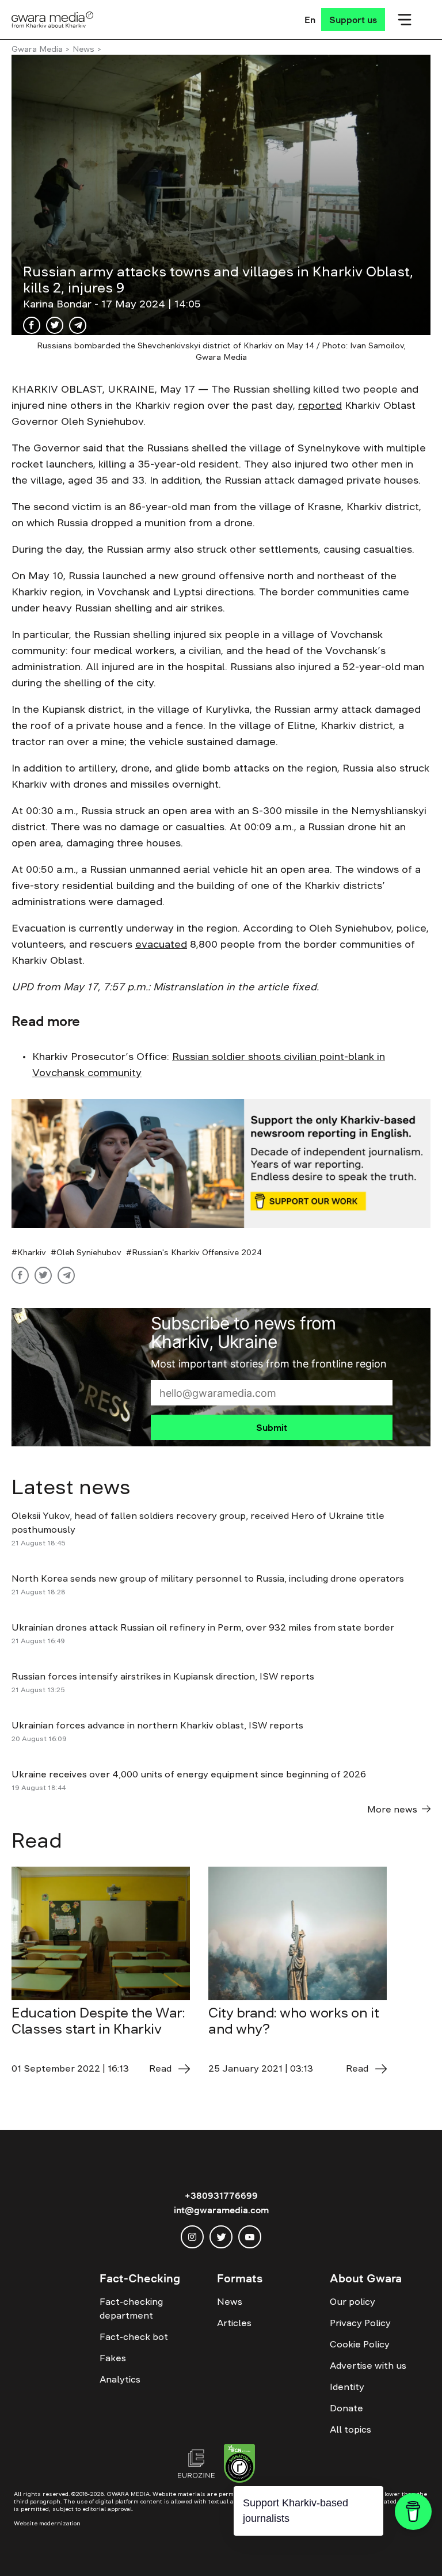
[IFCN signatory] (239, 2465)
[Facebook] (32, 325)
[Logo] (53, 20)
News (83, 49)
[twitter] (221, 2237)
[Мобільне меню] (405, 20)
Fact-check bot (134, 2336)
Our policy (353, 2301)
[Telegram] (78, 325)
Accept (249, 2550)
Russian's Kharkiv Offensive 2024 (197, 1252)
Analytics (120, 2379)
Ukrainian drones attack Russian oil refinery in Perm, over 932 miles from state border (203, 1627)
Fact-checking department (131, 2308)
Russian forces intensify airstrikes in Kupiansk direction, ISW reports (164, 1676)
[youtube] (250, 2237)
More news (392, 1809)
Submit (272, 1427)
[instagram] (192, 2237)
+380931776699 (221, 2195)
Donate (346, 2408)
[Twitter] (55, 325)
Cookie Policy (360, 2344)
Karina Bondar (59, 304)
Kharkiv (32, 1252)
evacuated (161, 944)
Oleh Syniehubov (89, 1252)
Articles (234, 2323)
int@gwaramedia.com (221, 2210)
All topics (350, 2429)
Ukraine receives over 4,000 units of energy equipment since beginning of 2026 (189, 1774)
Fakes (113, 2358)
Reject (315, 2550)
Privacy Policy (360, 2323)
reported (320, 405)
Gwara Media (37, 49)
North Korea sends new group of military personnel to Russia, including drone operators (208, 1578)
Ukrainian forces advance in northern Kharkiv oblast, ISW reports (157, 1725)
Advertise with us (368, 2365)
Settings (383, 2550)
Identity (347, 2387)
